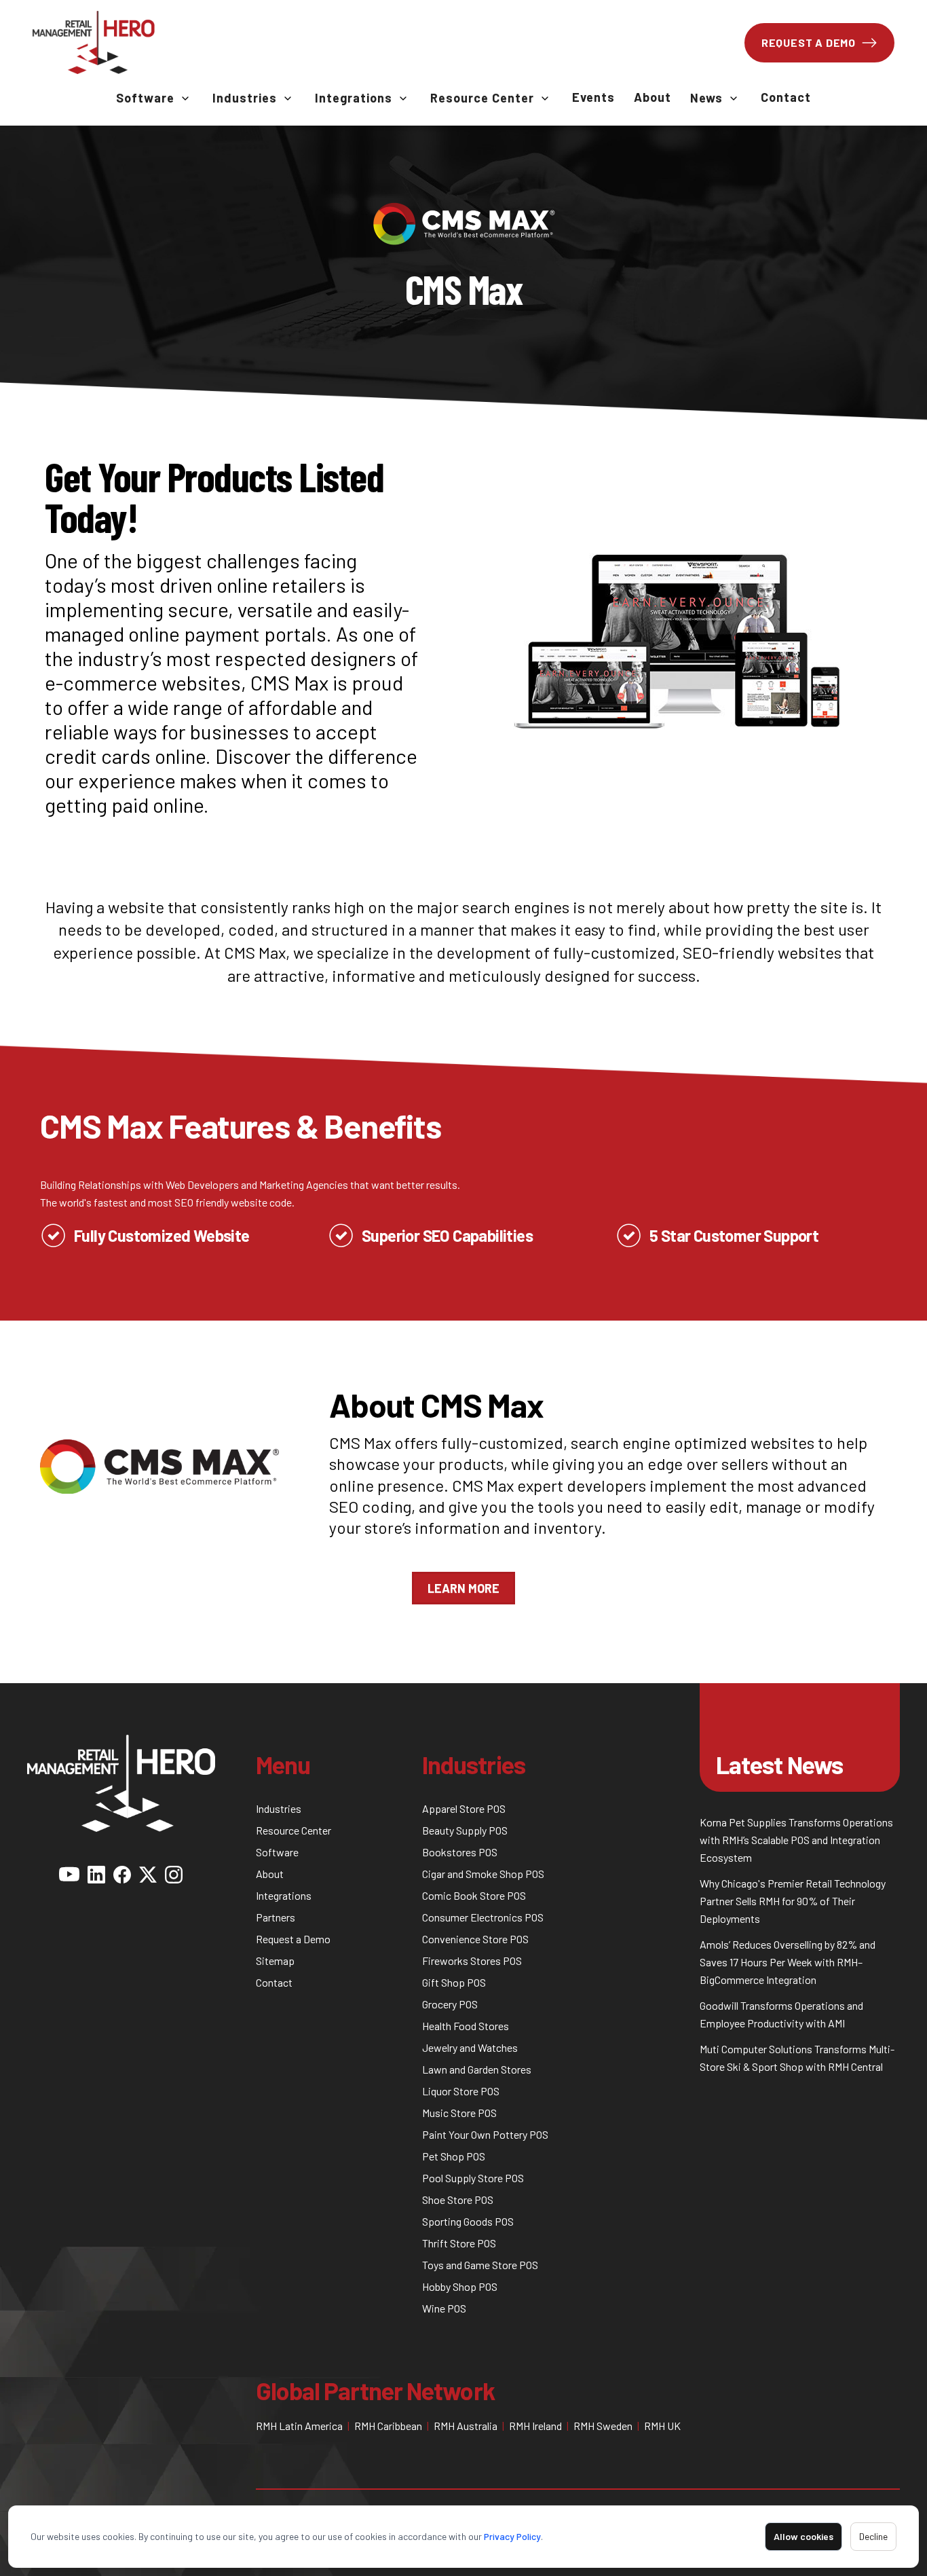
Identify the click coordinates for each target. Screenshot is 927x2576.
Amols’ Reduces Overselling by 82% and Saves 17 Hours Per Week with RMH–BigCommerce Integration (788, 1962)
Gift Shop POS (454, 1982)
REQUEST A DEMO (809, 42)
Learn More (463, 1588)
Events (593, 97)
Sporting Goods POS (468, 2221)
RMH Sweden (603, 2426)
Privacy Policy (512, 2536)
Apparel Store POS (464, 1808)
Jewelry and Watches (470, 2047)
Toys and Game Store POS (480, 2265)
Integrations (354, 98)
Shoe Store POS (458, 2200)
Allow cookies (803, 2536)
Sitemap (275, 1961)
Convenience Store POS (475, 1939)
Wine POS (444, 2308)
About (652, 97)
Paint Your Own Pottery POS (485, 2134)
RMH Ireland (535, 2426)
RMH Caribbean (388, 2426)
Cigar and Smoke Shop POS (483, 1874)
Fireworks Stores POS (472, 1961)
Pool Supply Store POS (473, 2178)
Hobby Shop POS (460, 2286)
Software (145, 98)
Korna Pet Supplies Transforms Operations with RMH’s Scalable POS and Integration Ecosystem (796, 1840)
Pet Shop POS (454, 2156)
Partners (276, 1917)
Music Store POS (459, 2113)
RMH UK (662, 2426)
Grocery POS (450, 2004)
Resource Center (482, 98)
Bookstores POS (460, 1852)
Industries (245, 98)
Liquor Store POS (461, 2091)
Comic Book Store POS (474, 1895)
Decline (873, 2536)
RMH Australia (466, 2426)
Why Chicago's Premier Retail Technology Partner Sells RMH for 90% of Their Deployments (793, 1901)
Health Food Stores (466, 2026)
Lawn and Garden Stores (477, 2069)
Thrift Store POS (459, 2243)
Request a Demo (293, 1939)
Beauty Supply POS (465, 1830)
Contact (786, 97)
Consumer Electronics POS (483, 1917)
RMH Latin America (299, 2426)
